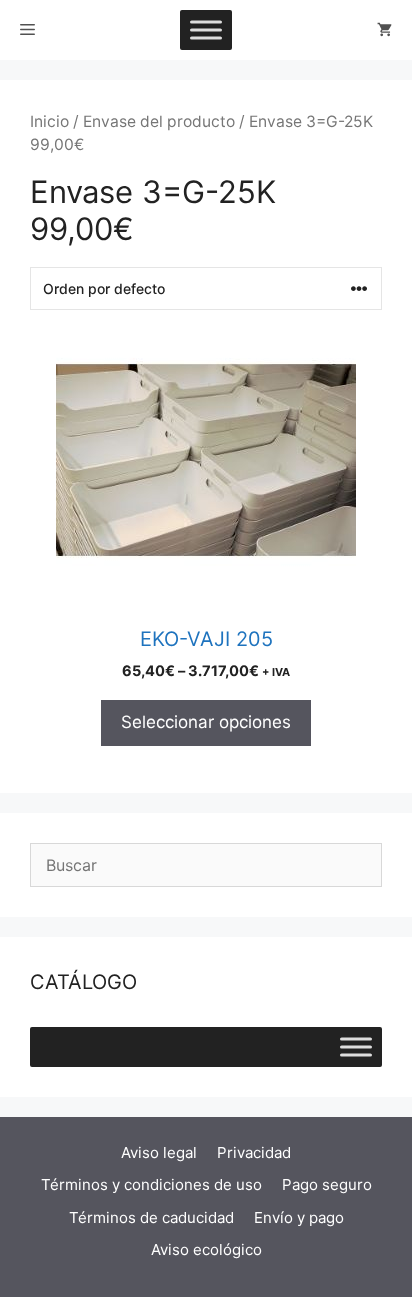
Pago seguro (327, 1184)
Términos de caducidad (151, 1217)
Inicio (49, 121)
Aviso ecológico (206, 1249)
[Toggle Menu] (206, 29)
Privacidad (254, 1152)
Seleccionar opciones (206, 722)
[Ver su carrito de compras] (384, 30)
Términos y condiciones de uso (151, 1184)
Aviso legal (159, 1152)
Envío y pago (299, 1217)
